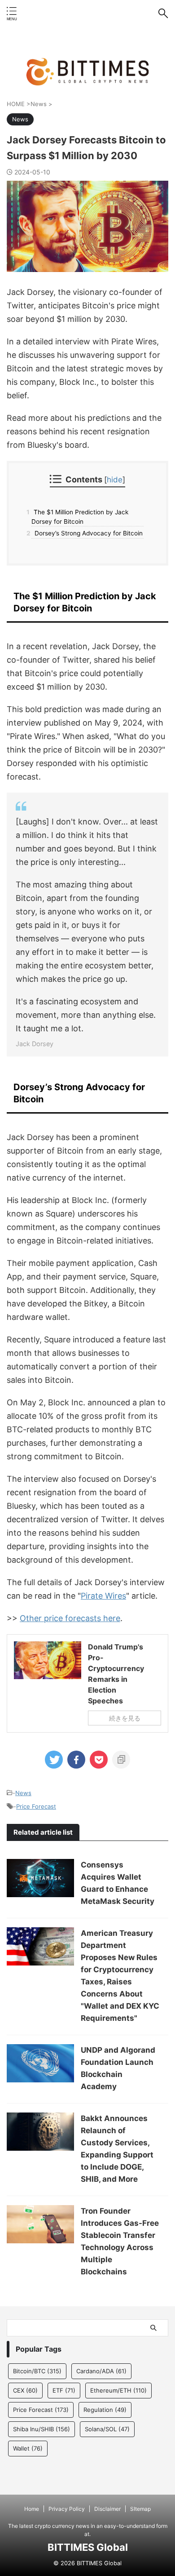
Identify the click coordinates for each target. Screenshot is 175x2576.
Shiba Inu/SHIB (42, 2429)
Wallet (28, 2448)
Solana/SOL (107, 2429)
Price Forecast (36, 1806)
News (23, 1793)
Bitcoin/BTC (37, 2371)
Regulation (105, 2410)
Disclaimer (107, 2509)
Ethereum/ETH (118, 2390)
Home (32, 2509)
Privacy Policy (67, 2509)
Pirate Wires (103, 1596)
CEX (25, 2390)
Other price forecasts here (70, 1618)
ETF (64, 2390)
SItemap (140, 2509)
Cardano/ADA (101, 2371)
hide (115, 479)
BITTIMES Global (88, 2547)
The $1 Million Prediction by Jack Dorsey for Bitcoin (80, 517)
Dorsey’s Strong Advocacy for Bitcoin (87, 533)
